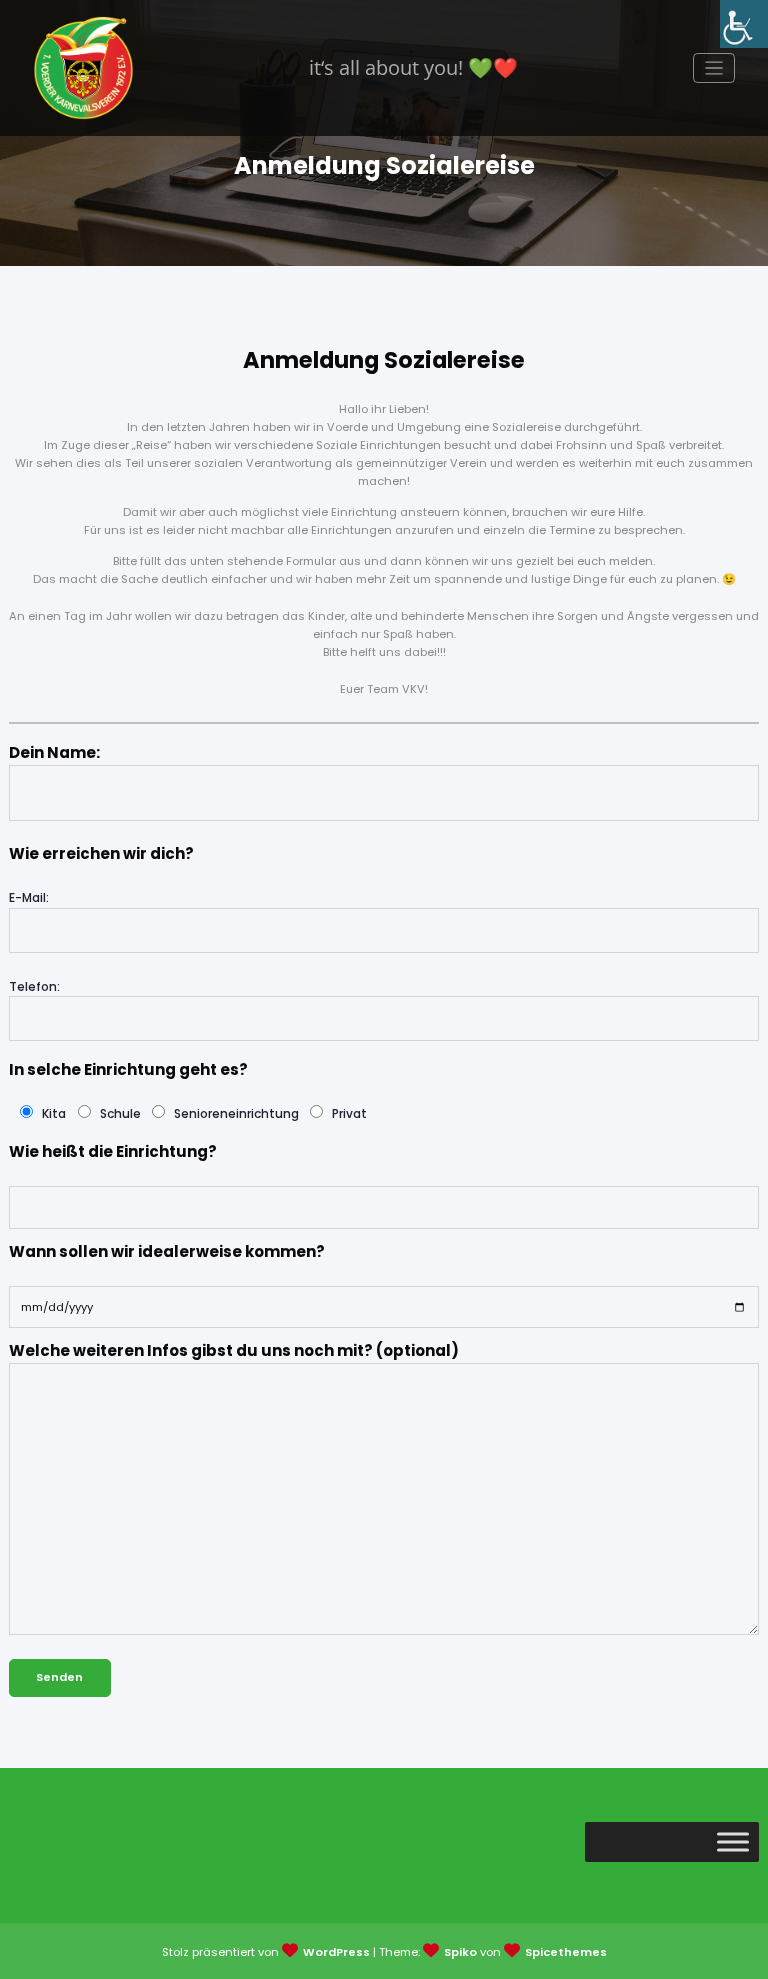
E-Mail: (29, 897)
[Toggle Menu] (733, 1841)
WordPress (336, 1952)
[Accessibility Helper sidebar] (744, 24)
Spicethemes (566, 1952)
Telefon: (34, 986)
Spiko (460, 1952)
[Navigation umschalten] (714, 68)
